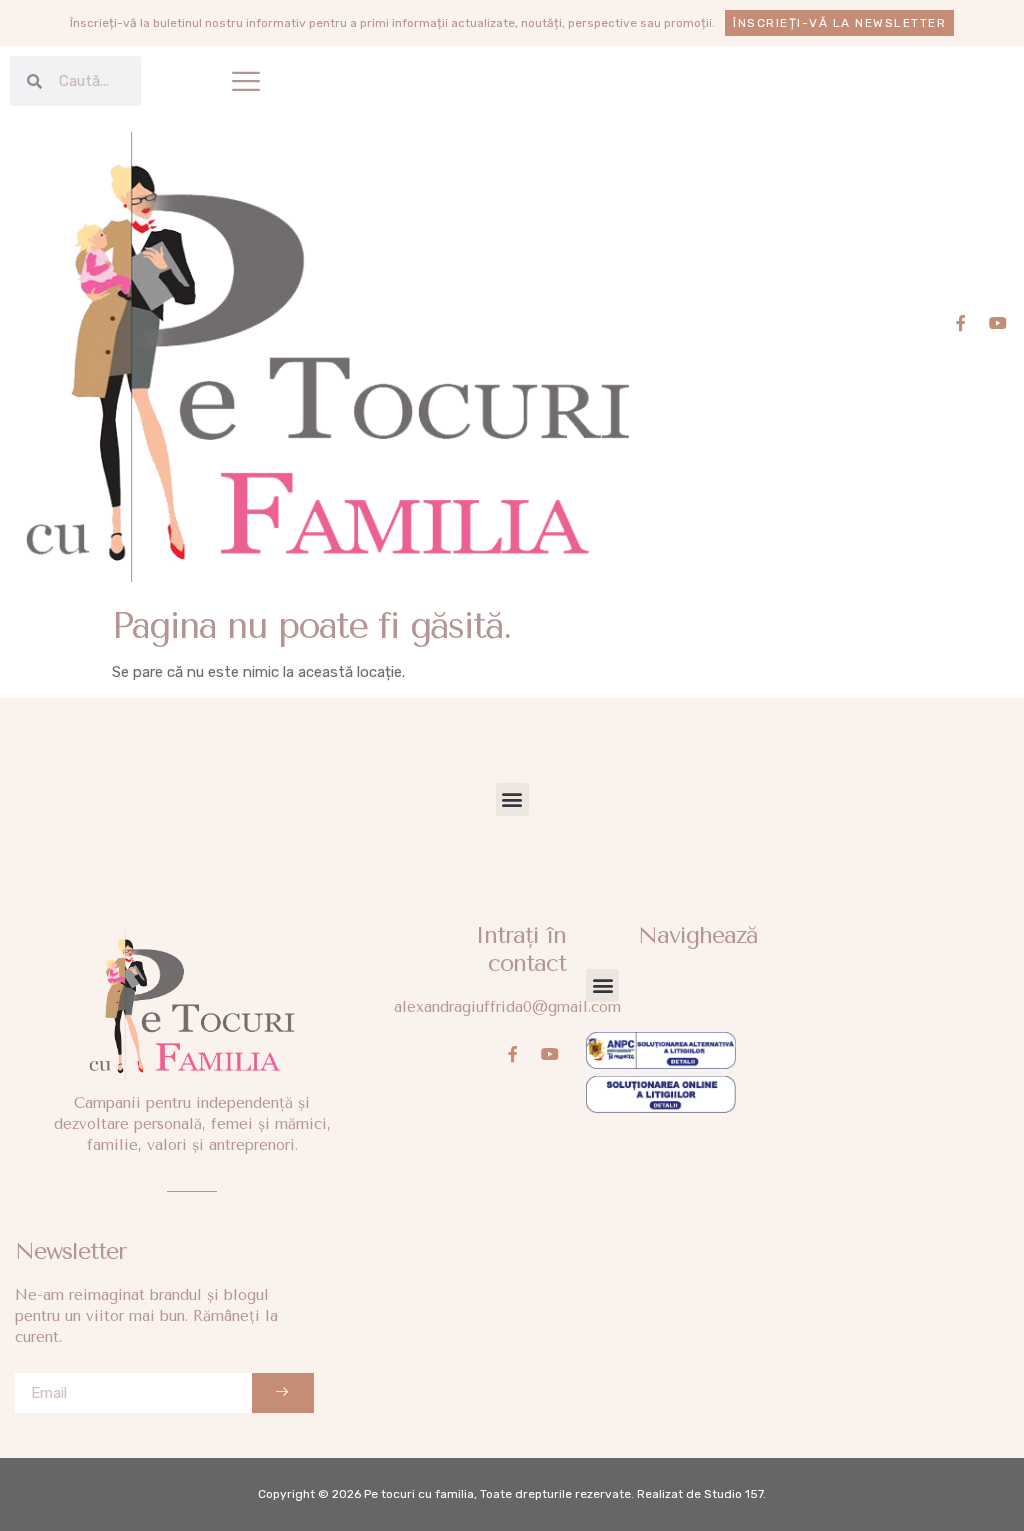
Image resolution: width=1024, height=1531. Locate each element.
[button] (246, 81)
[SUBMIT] (283, 1393)
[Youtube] (998, 323)
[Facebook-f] (961, 323)
